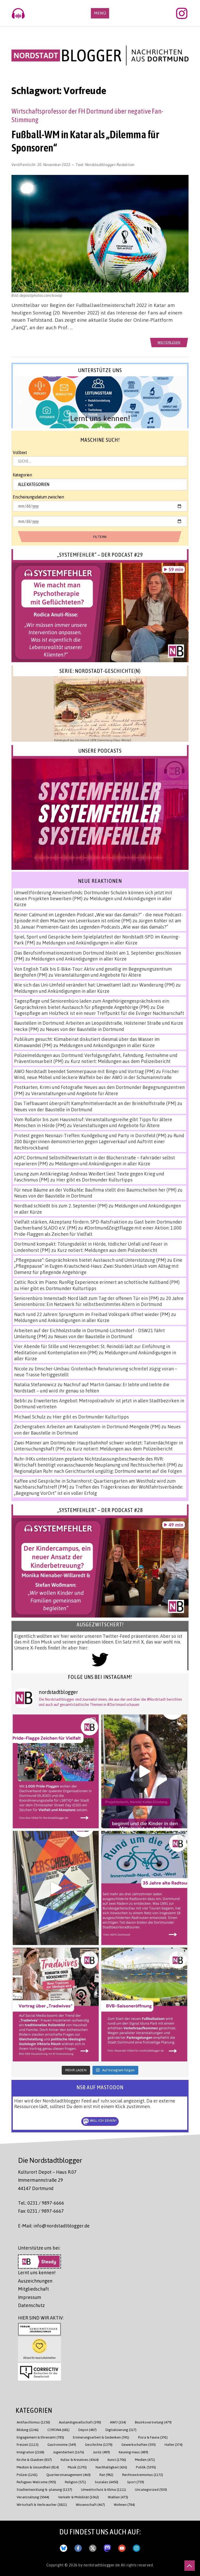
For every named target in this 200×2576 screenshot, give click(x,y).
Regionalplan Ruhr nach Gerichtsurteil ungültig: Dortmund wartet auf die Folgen (98, 1471)
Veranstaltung (33, 2497)
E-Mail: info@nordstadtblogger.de (54, 2226)
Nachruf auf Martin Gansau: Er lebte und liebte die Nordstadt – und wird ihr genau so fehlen (92, 1387)
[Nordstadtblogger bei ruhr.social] (107, 2547)
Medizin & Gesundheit (38, 2467)
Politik (146, 2467)
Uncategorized (151, 2489)
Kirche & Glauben (34, 2459)
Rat (106, 2475)
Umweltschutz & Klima (104, 2489)
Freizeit (28, 2444)
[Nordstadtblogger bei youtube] (122, 2547)
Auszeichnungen (35, 2281)
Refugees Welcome (36, 2482)
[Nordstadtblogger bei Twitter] (93, 2547)
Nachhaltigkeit (111, 2467)
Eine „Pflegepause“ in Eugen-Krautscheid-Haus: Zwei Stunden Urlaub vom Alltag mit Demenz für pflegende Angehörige (98, 1266)
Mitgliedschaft (33, 2289)
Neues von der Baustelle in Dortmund (85, 1029)
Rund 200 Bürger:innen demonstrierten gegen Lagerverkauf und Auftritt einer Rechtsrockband (99, 1142)
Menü (100, 13)
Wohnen (124, 2504)
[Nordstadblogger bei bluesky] (64, 2547)
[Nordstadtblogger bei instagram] (136, 2547)
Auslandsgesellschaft (80, 2422)
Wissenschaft (90, 2504)
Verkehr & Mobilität (79, 2497)
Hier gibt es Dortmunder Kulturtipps (94, 1180)
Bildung (28, 2430)
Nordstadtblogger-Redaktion (110, 165)
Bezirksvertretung (153, 2422)
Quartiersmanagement (68, 2475)
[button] (100, 402)
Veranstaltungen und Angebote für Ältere (98, 975)
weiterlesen (169, 342)
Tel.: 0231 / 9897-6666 (41, 2203)
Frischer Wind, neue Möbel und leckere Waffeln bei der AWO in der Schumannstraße (96, 1074)
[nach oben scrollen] (190, 2566)
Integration (30, 2452)
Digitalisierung (121, 2430)
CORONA (58, 2430)
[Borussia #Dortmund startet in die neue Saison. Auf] (144, 2005)
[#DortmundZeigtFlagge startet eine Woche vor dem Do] (56, 1771)
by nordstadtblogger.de (100, 2565)
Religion (75, 2482)
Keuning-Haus (133, 2452)
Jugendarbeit (69, 2452)
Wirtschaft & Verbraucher (42, 2504)
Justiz (101, 2452)
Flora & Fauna (153, 2437)
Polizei (27, 2475)
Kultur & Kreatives (80, 2459)
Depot (87, 2430)
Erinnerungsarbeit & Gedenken (101, 2437)
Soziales (107, 2482)
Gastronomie (62, 2444)
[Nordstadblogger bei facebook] (78, 2547)
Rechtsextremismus (143, 2475)
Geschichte (99, 2444)
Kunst (117, 2459)
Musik (77, 2467)
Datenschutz (31, 2305)
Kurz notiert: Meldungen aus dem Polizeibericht (121, 1061)
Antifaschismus (33, 2422)
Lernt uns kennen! (37, 2272)
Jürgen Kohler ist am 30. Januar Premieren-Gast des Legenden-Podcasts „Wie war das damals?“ (98, 924)
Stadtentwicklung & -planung (44, 2489)
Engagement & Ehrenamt (40, 2437)
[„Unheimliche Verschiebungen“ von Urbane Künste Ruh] (56, 1888)
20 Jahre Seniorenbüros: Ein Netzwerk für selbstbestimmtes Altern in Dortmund (99, 1301)
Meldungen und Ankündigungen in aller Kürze (90, 943)
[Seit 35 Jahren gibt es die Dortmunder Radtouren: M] (144, 1888)
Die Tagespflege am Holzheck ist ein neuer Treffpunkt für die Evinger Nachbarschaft (99, 1010)
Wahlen (118, 2497)
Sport (136, 2482)
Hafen (174, 2444)
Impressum (30, 2297)
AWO (118, 2422)
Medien (145, 2459)
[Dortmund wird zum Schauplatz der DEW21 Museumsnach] (144, 1771)
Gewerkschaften (139, 2444)
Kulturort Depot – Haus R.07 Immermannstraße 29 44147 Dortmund (47, 2180)
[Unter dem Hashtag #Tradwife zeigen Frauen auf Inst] (56, 2005)
